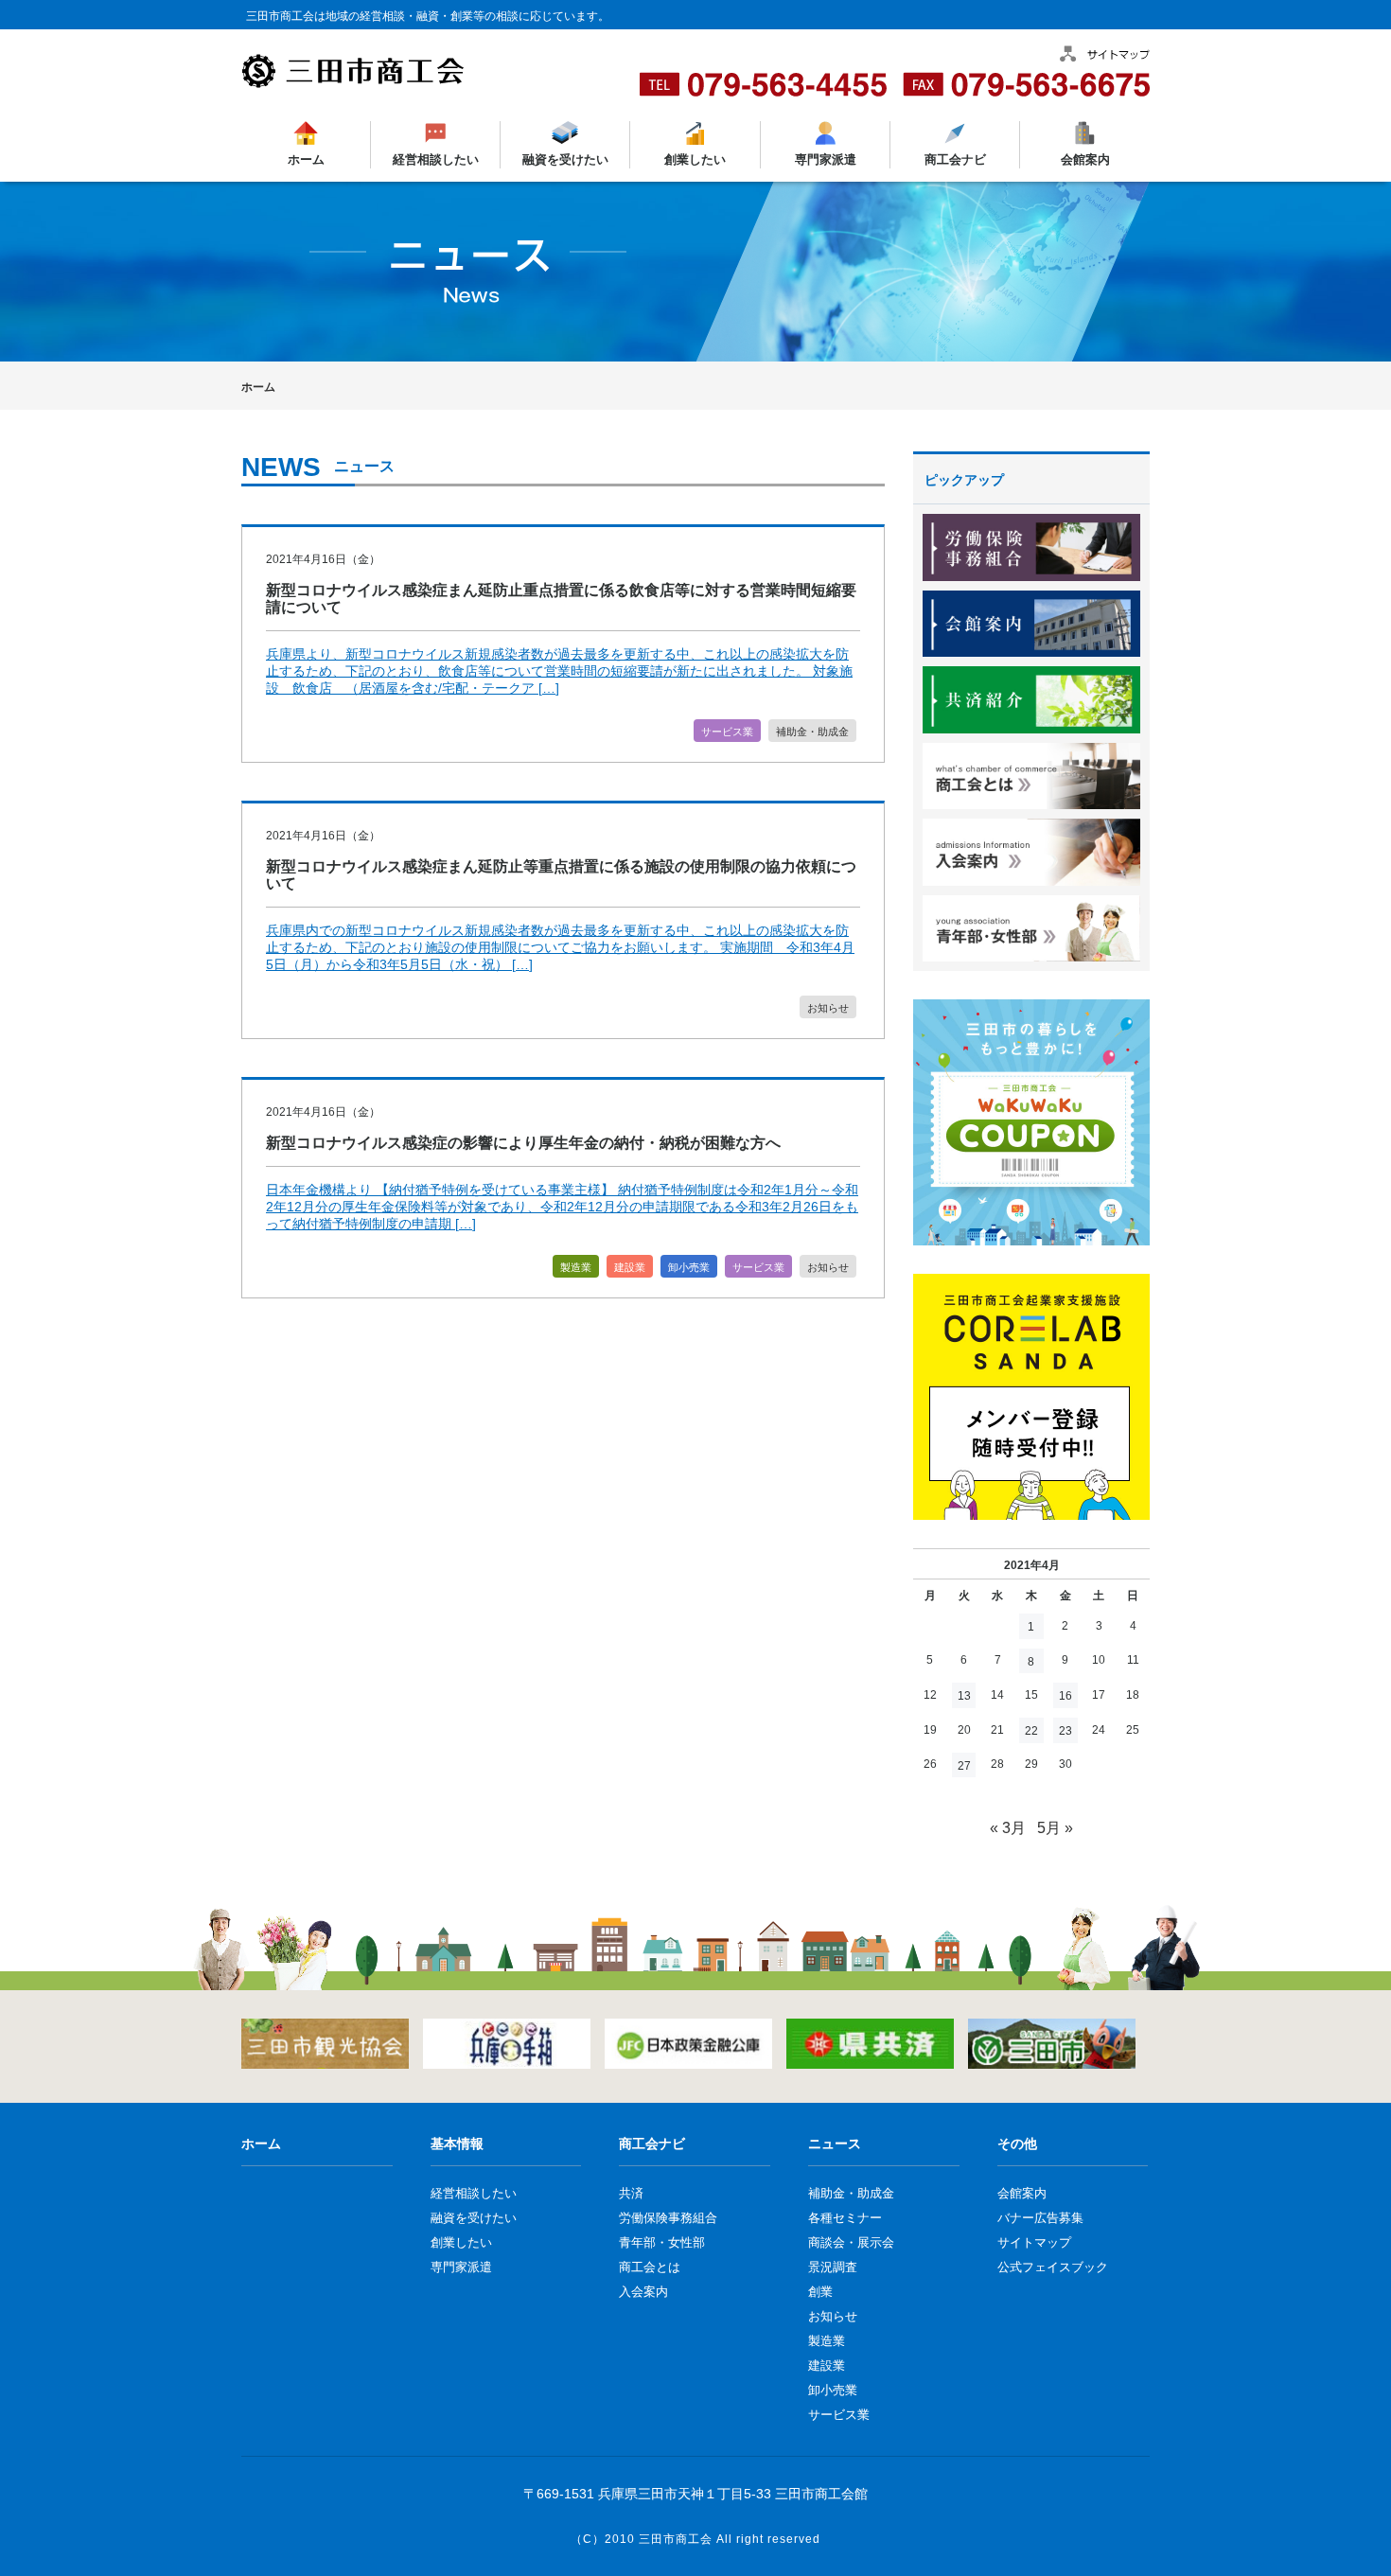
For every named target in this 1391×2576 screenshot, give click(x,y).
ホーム (306, 159)
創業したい (695, 159)
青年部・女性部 (662, 2242)
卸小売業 (689, 1267)
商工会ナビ (954, 159)
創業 (820, 2292)
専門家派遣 (825, 159)
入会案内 (643, 2292)
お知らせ (828, 1008)
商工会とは (650, 2267)
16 (1065, 1696)
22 (1031, 1731)
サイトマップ (1034, 2242)
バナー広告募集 (1040, 2218)
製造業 (576, 1267)
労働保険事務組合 (668, 2218)
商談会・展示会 (851, 2242)
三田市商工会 (676, 2539)
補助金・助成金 (812, 732)
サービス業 (727, 732)
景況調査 (833, 2267)
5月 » (1055, 1828)
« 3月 (1008, 1828)
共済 (631, 2193)
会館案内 (1084, 159)
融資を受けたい (565, 159)
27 (964, 1766)
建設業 (630, 1267)
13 (964, 1696)
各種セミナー (845, 2218)
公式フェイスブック (1053, 2267)
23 (1065, 1731)
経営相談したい (436, 159)
